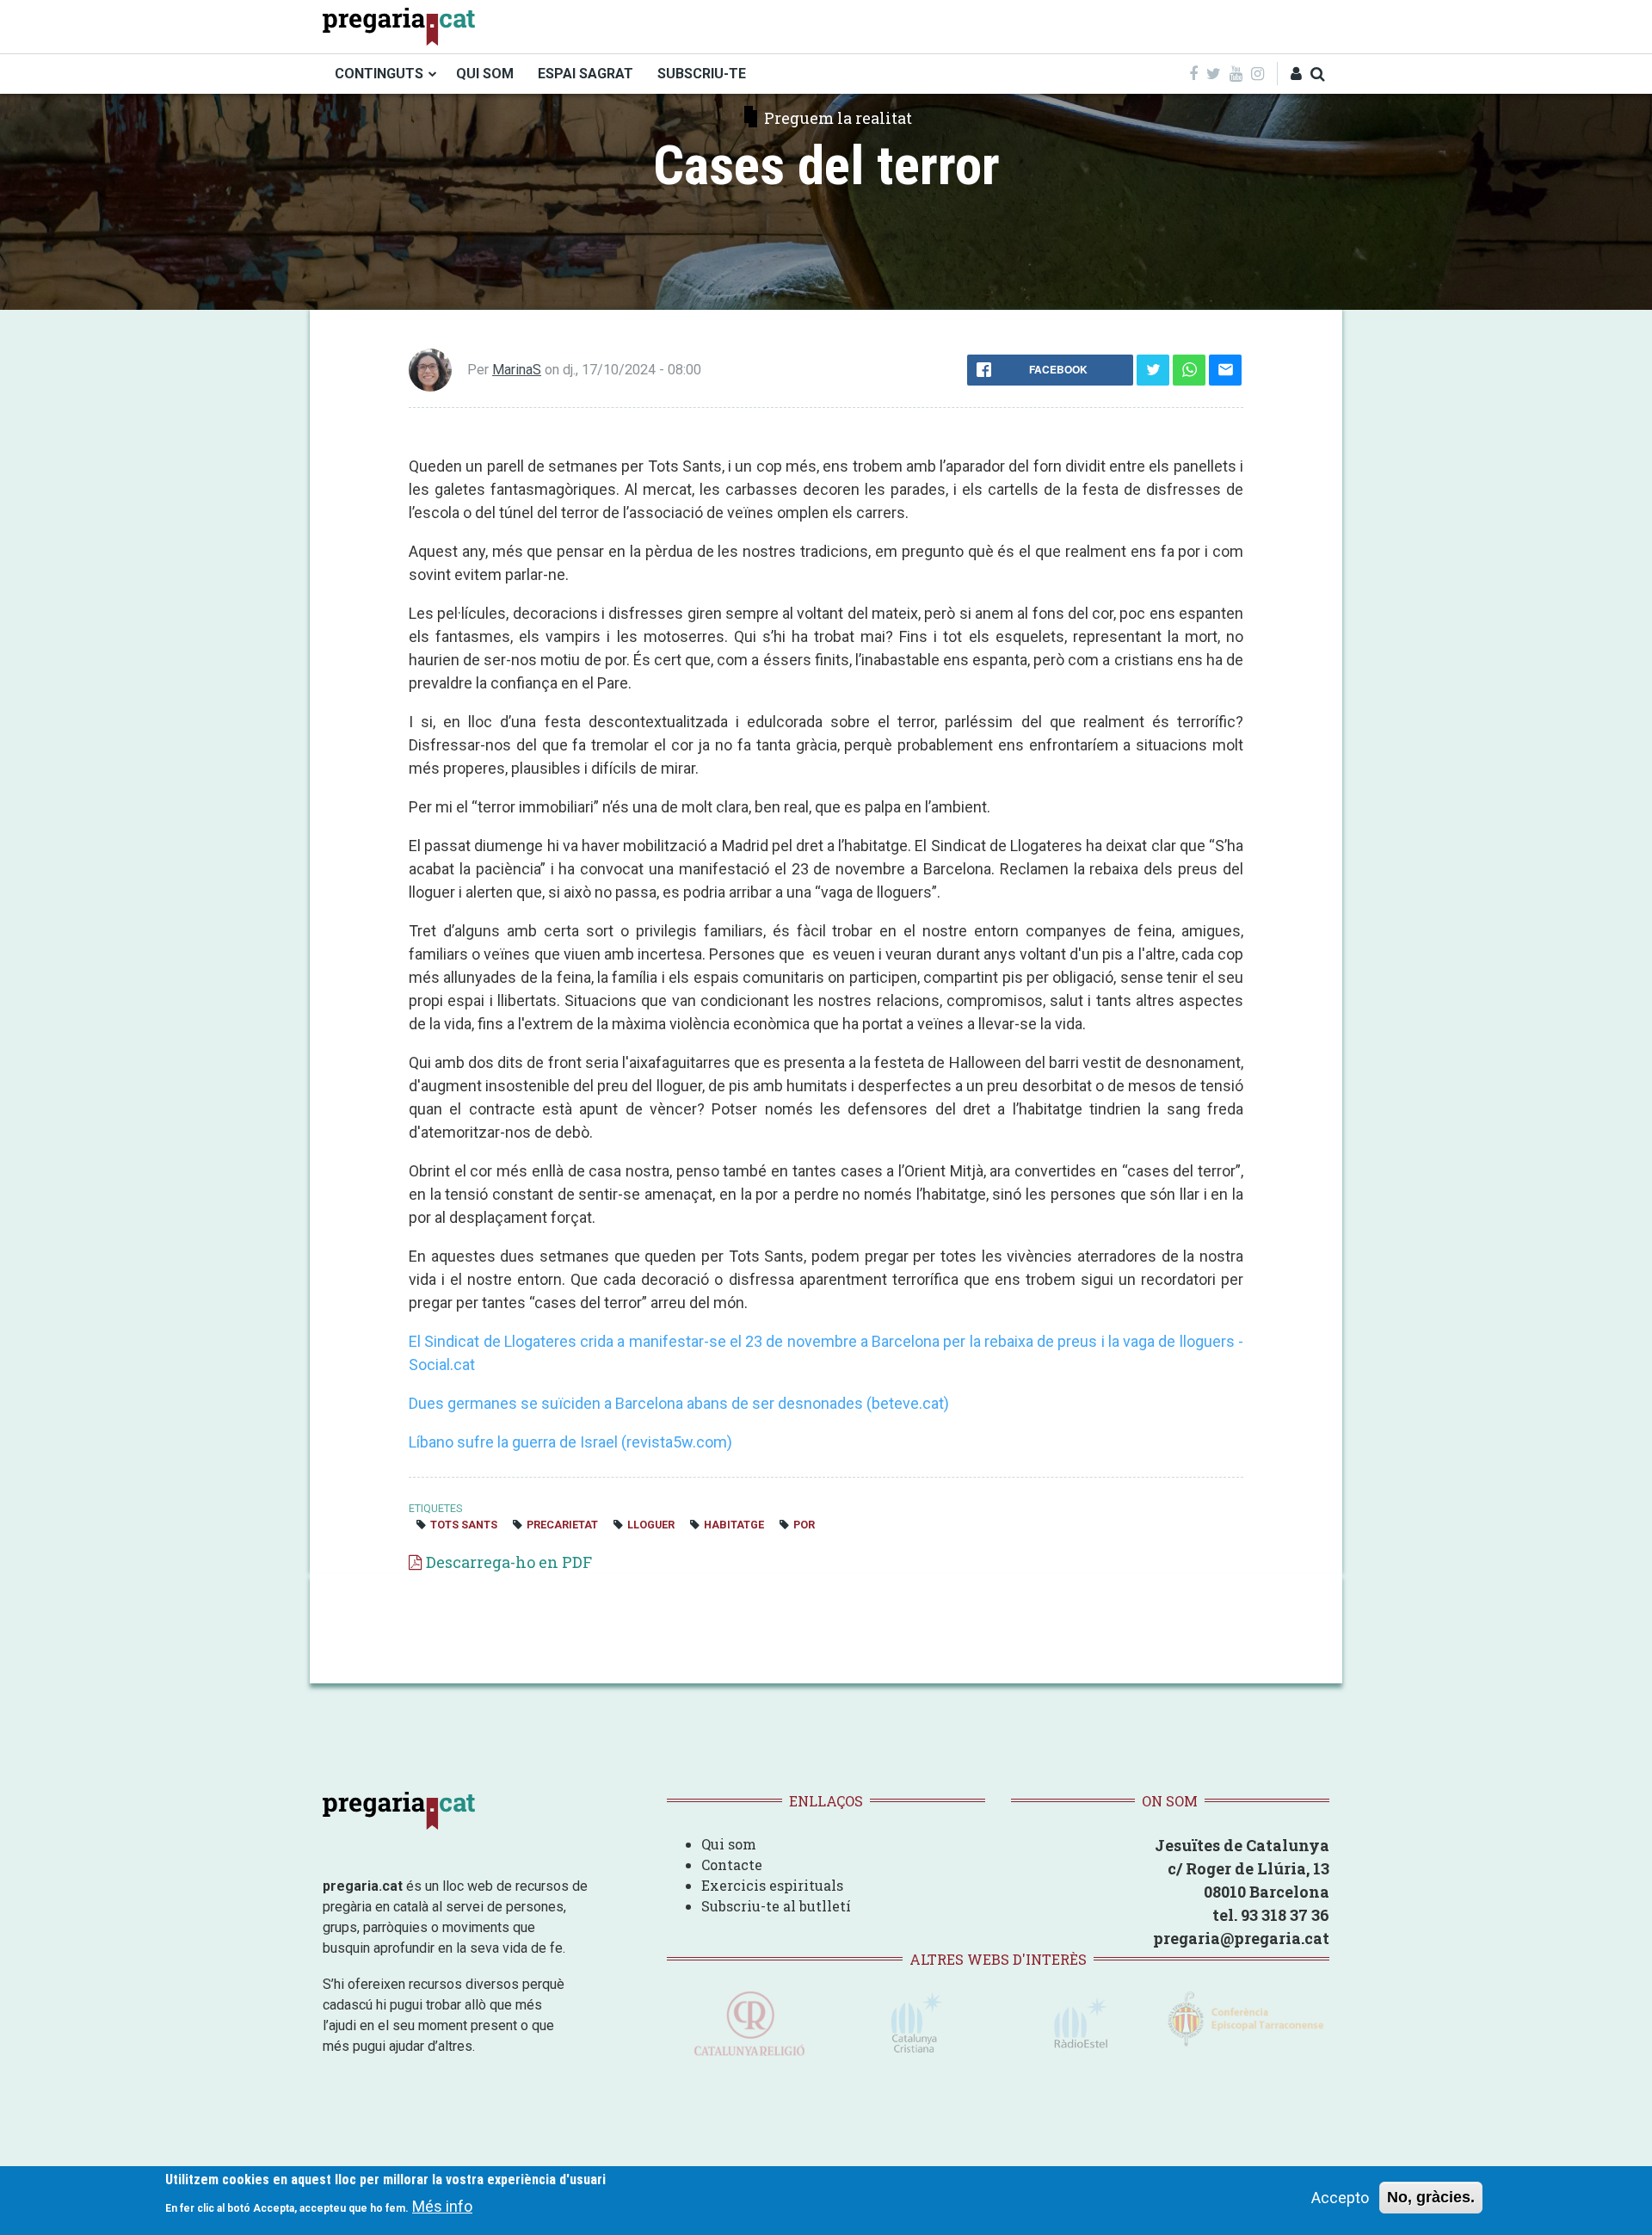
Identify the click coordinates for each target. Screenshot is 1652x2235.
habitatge (734, 1525)
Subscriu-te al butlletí (776, 1906)
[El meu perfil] (1296, 74)
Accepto (1340, 2198)
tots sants (464, 1525)
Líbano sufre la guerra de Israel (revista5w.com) (570, 1442)
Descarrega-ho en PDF (509, 1562)
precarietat (562, 1525)
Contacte (732, 1865)
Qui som (729, 1844)
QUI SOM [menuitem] (485, 74)
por (804, 1525)
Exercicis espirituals (772, 1885)
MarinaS (517, 370)
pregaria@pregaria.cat (1241, 1938)
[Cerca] (1318, 74)
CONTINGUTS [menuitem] (379, 74)
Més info (442, 2205)
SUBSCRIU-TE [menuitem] (702, 74)
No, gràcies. (1431, 2197)
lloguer (651, 1525)
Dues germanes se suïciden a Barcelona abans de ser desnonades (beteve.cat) (679, 1403)
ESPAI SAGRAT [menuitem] (586, 74)
